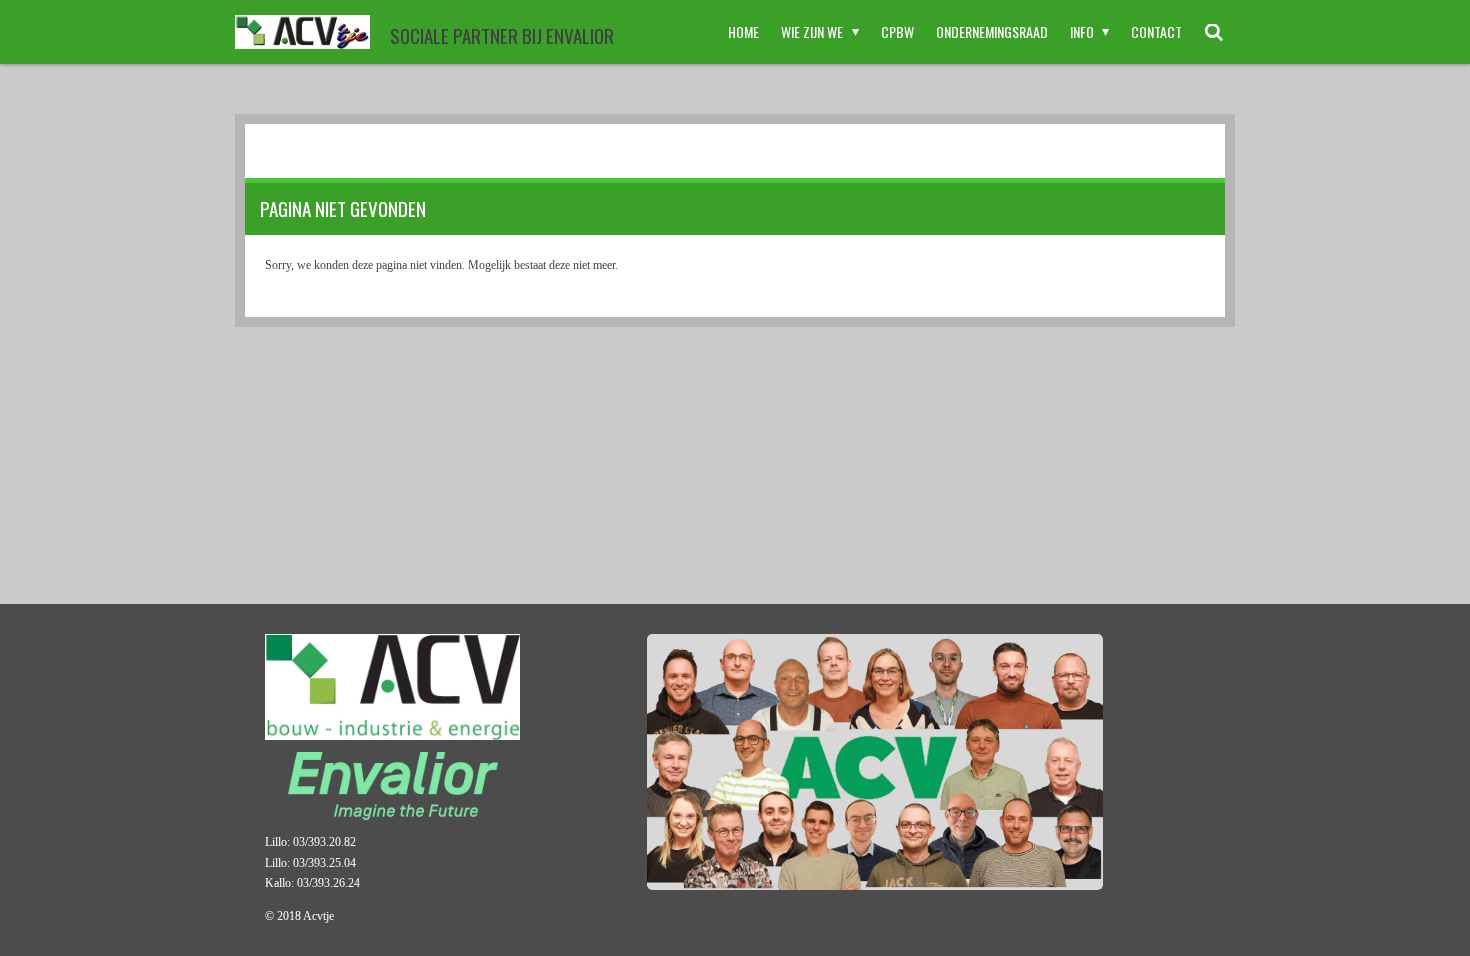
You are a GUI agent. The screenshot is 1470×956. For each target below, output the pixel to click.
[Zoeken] (1214, 32)
